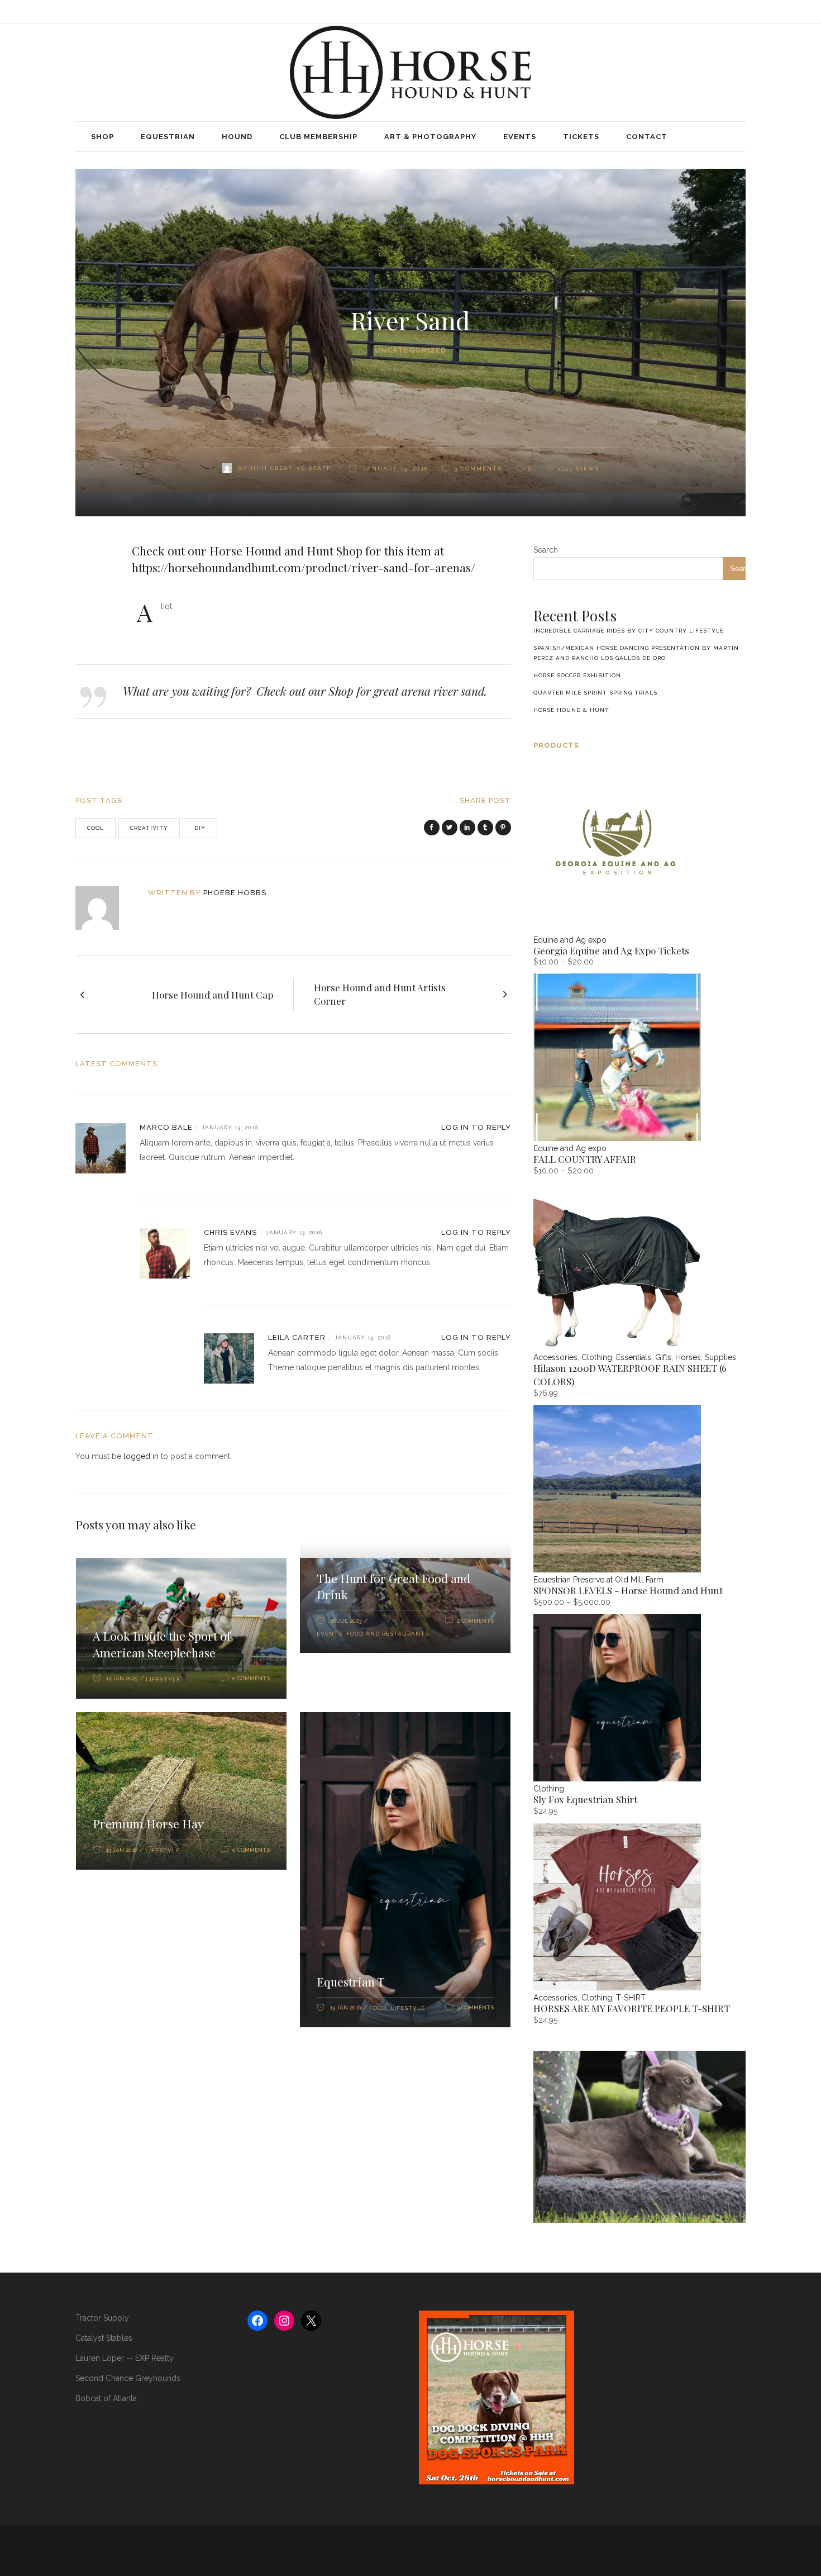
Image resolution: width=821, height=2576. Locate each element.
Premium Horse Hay (148, 1823)
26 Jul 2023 (346, 1621)
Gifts (663, 1357)
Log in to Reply (476, 1127)
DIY (200, 828)
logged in (141, 1456)
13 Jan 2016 (121, 1850)
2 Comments (475, 1621)
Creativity (149, 828)
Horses (688, 1357)
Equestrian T (351, 1981)
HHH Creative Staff (291, 468)
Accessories (555, 1357)
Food (378, 2008)
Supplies (720, 1357)
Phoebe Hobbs (235, 893)
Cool (96, 828)
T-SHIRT (631, 1998)
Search (546, 550)
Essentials (634, 1357)
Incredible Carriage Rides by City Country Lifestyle (629, 631)
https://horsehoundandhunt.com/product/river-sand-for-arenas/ (304, 567)
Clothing (597, 1357)
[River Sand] (105, 908)
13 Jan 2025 (122, 1678)
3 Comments (478, 469)
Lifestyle (163, 1679)
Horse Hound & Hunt (571, 710)
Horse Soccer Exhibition (577, 675)
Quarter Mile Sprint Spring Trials (595, 693)
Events (330, 1634)
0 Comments (251, 1678)
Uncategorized (410, 350)
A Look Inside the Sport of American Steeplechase (162, 1644)
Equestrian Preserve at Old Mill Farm (598, 1580)
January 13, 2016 (394, 469)
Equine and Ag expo (570, 940)
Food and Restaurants (388, 1634)
